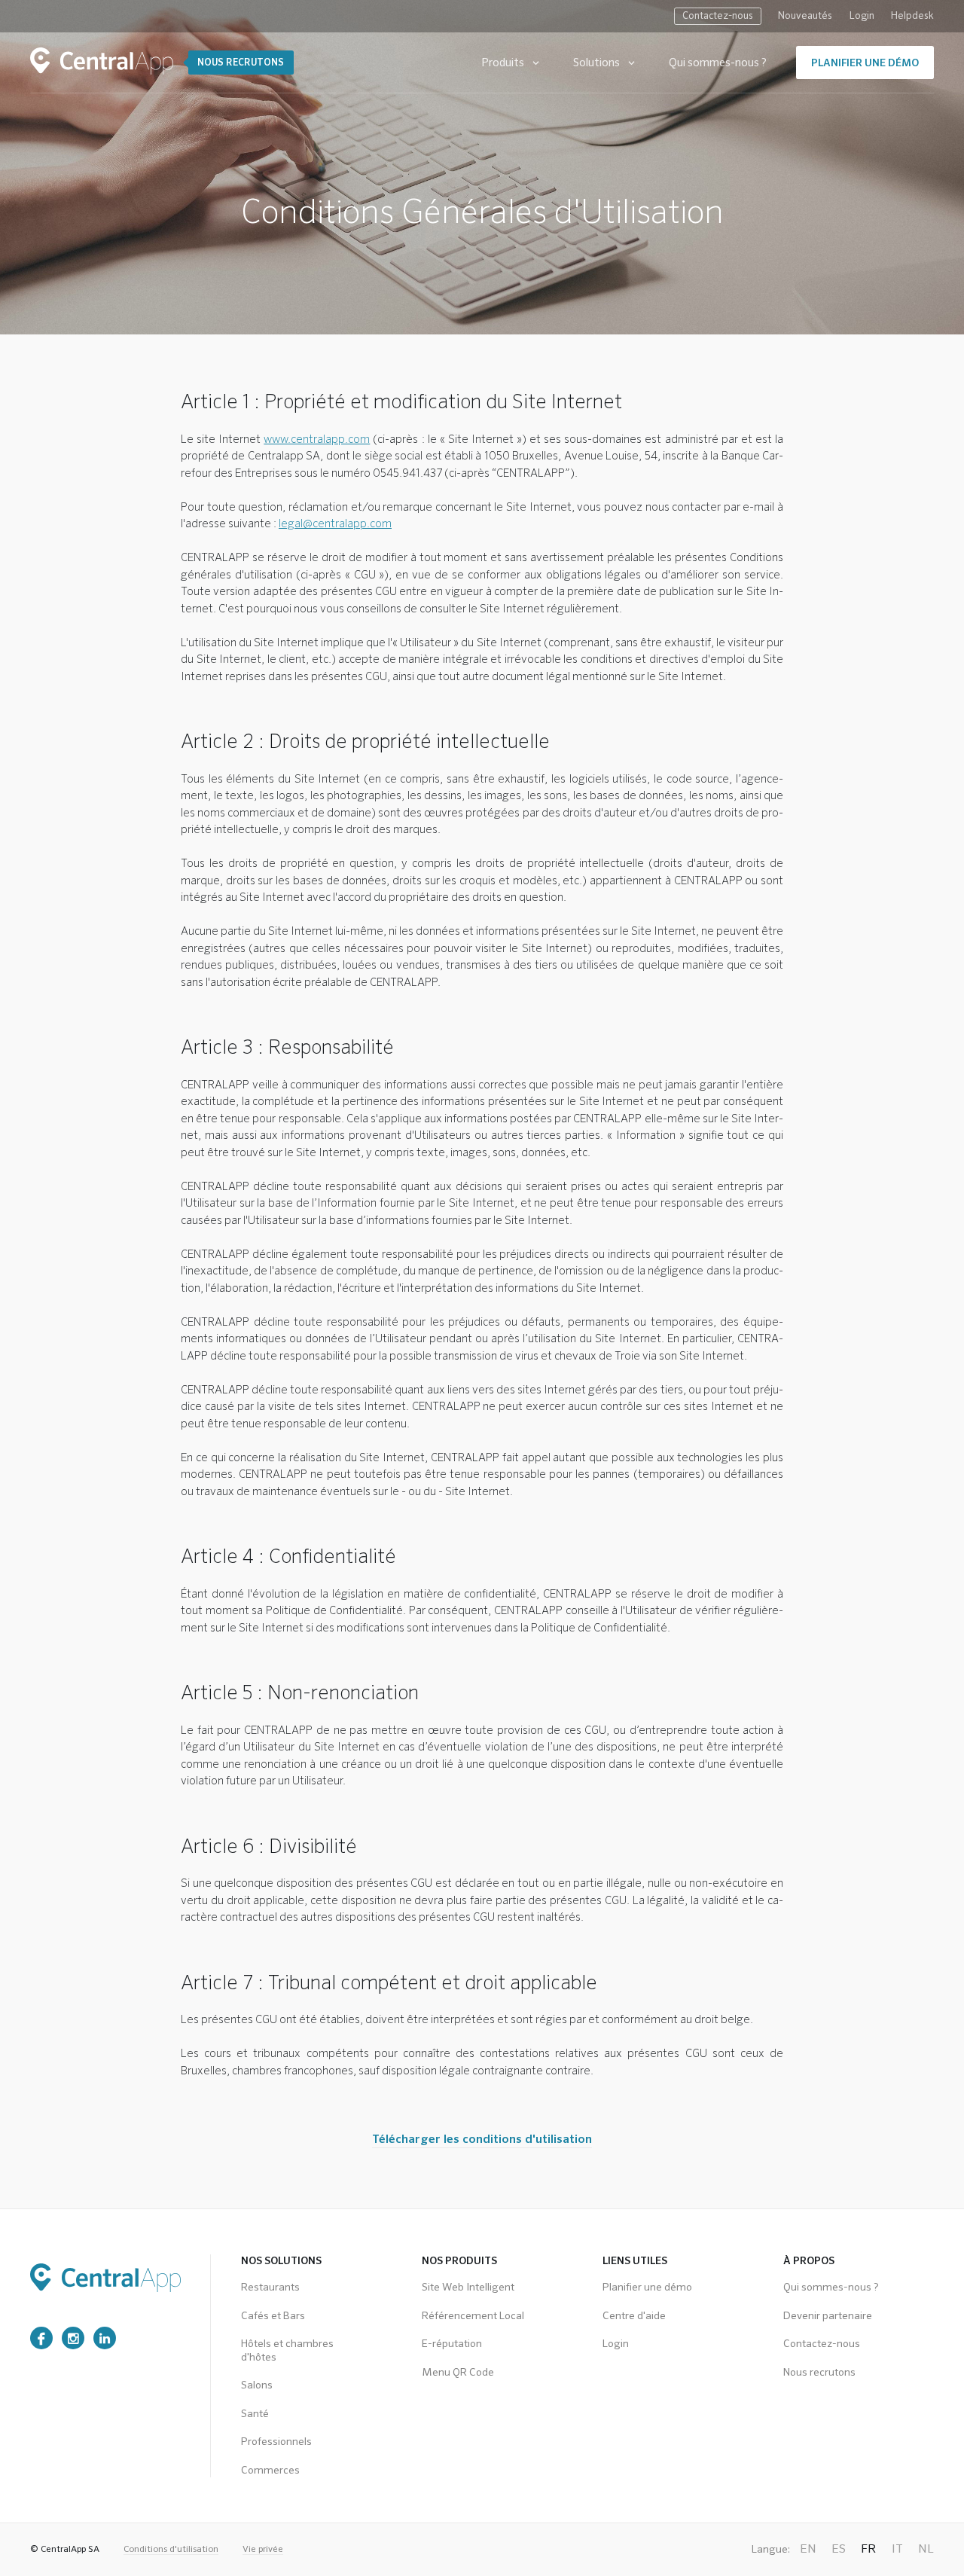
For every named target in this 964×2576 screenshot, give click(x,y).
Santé (255, 2414)
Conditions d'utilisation (171, 2550)
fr (869, 2550)
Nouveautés (805, 16)
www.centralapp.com (317, 440)
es (839, 2550)
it (897, 2550)
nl (926, 2550)
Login (862, 16)
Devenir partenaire (828, 2316)
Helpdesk (912, 16)
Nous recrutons (819, 2373)
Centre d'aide (634, 2316)
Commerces (270, 2471)
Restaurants (270, 2288)
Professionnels (276, 2442)
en (808, 2550)
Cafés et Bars (273, 2316)
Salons (257, 2385)
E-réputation (452, 2344)
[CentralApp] (102, 61)
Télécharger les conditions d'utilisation (482, 2140)
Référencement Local (473, 2316)
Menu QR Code (458, 2373)
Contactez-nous (718, 16)
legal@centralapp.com (335, 524)
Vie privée (263, 2550)
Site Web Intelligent (468, 2288)
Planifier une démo (647, 2288)
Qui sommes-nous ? (718, 63)
